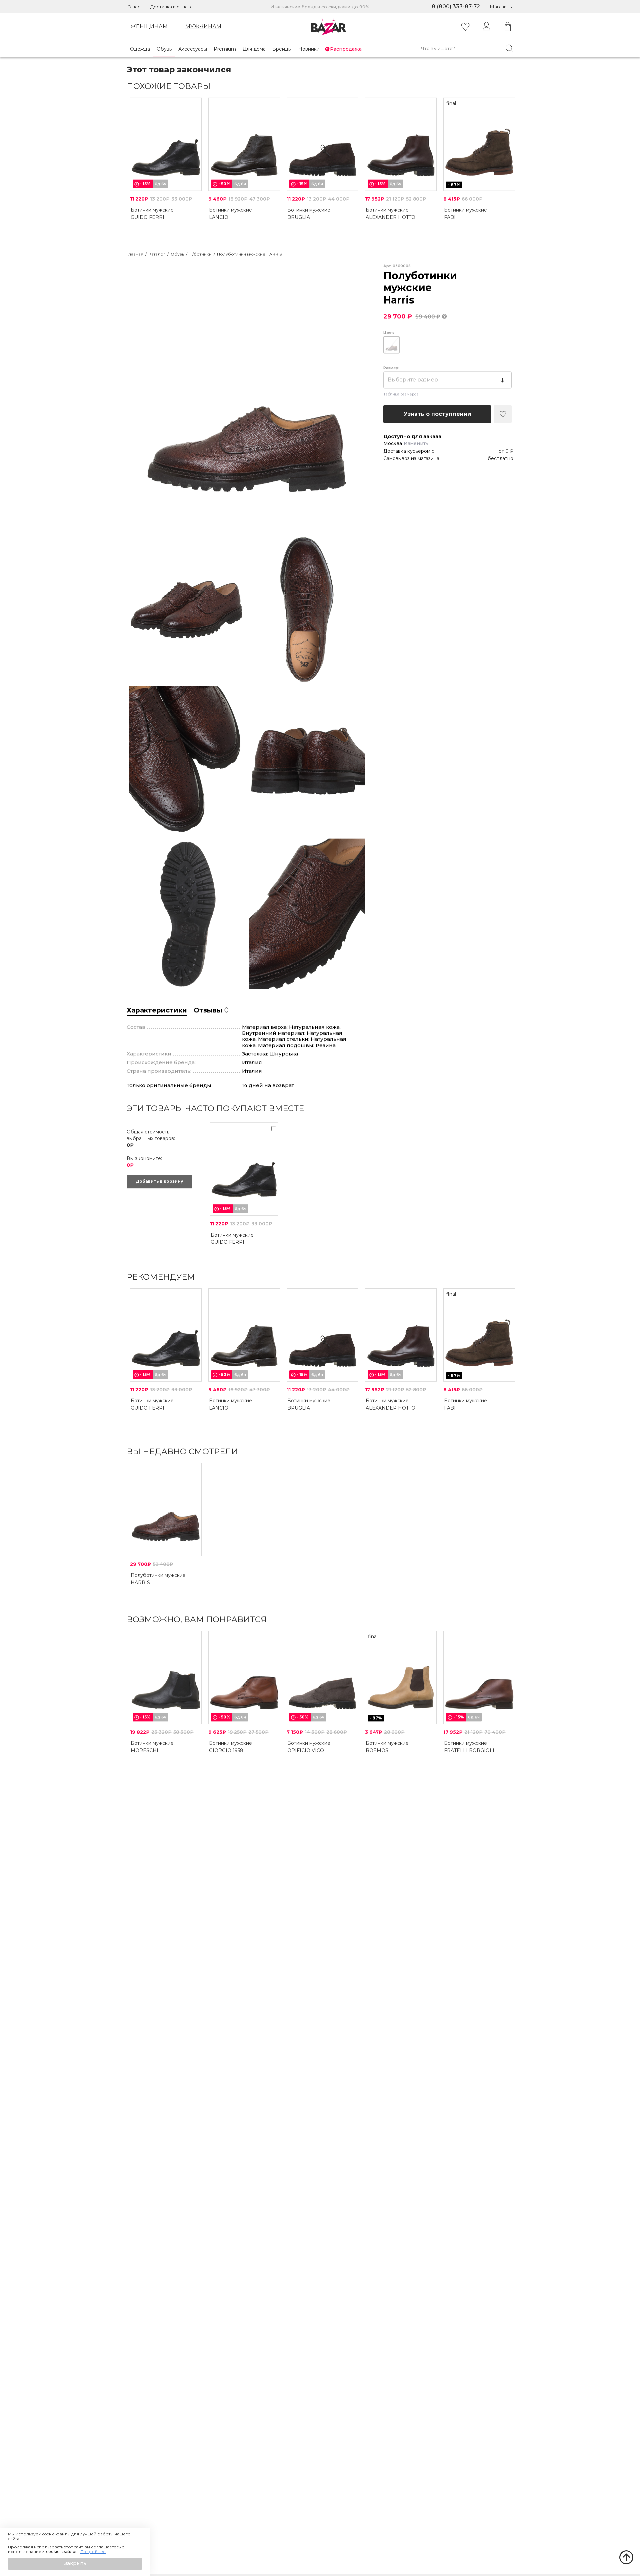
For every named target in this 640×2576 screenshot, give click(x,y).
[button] (75, 2564)
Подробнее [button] (93, 2552)
